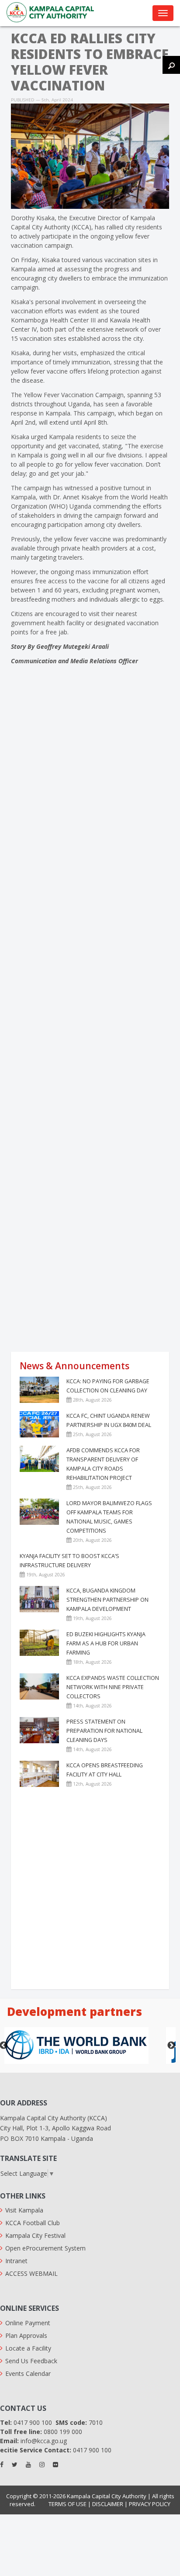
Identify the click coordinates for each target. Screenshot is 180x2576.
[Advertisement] (90, 1253)
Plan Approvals (26, 2335)
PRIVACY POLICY (150, 2504)
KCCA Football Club (33, 2223)
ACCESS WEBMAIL (31, 2273)
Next (171, 2046)
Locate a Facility (28, 2348)
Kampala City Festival (35, 2235)
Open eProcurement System (45, 2248)
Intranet (16, 2261)
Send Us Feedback (31, 2361)
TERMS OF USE (67, 2504)
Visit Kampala (24, 2210)
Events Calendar (28, 2373)
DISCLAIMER (108, 2504)
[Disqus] (90, 807)
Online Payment (28, 2323)
